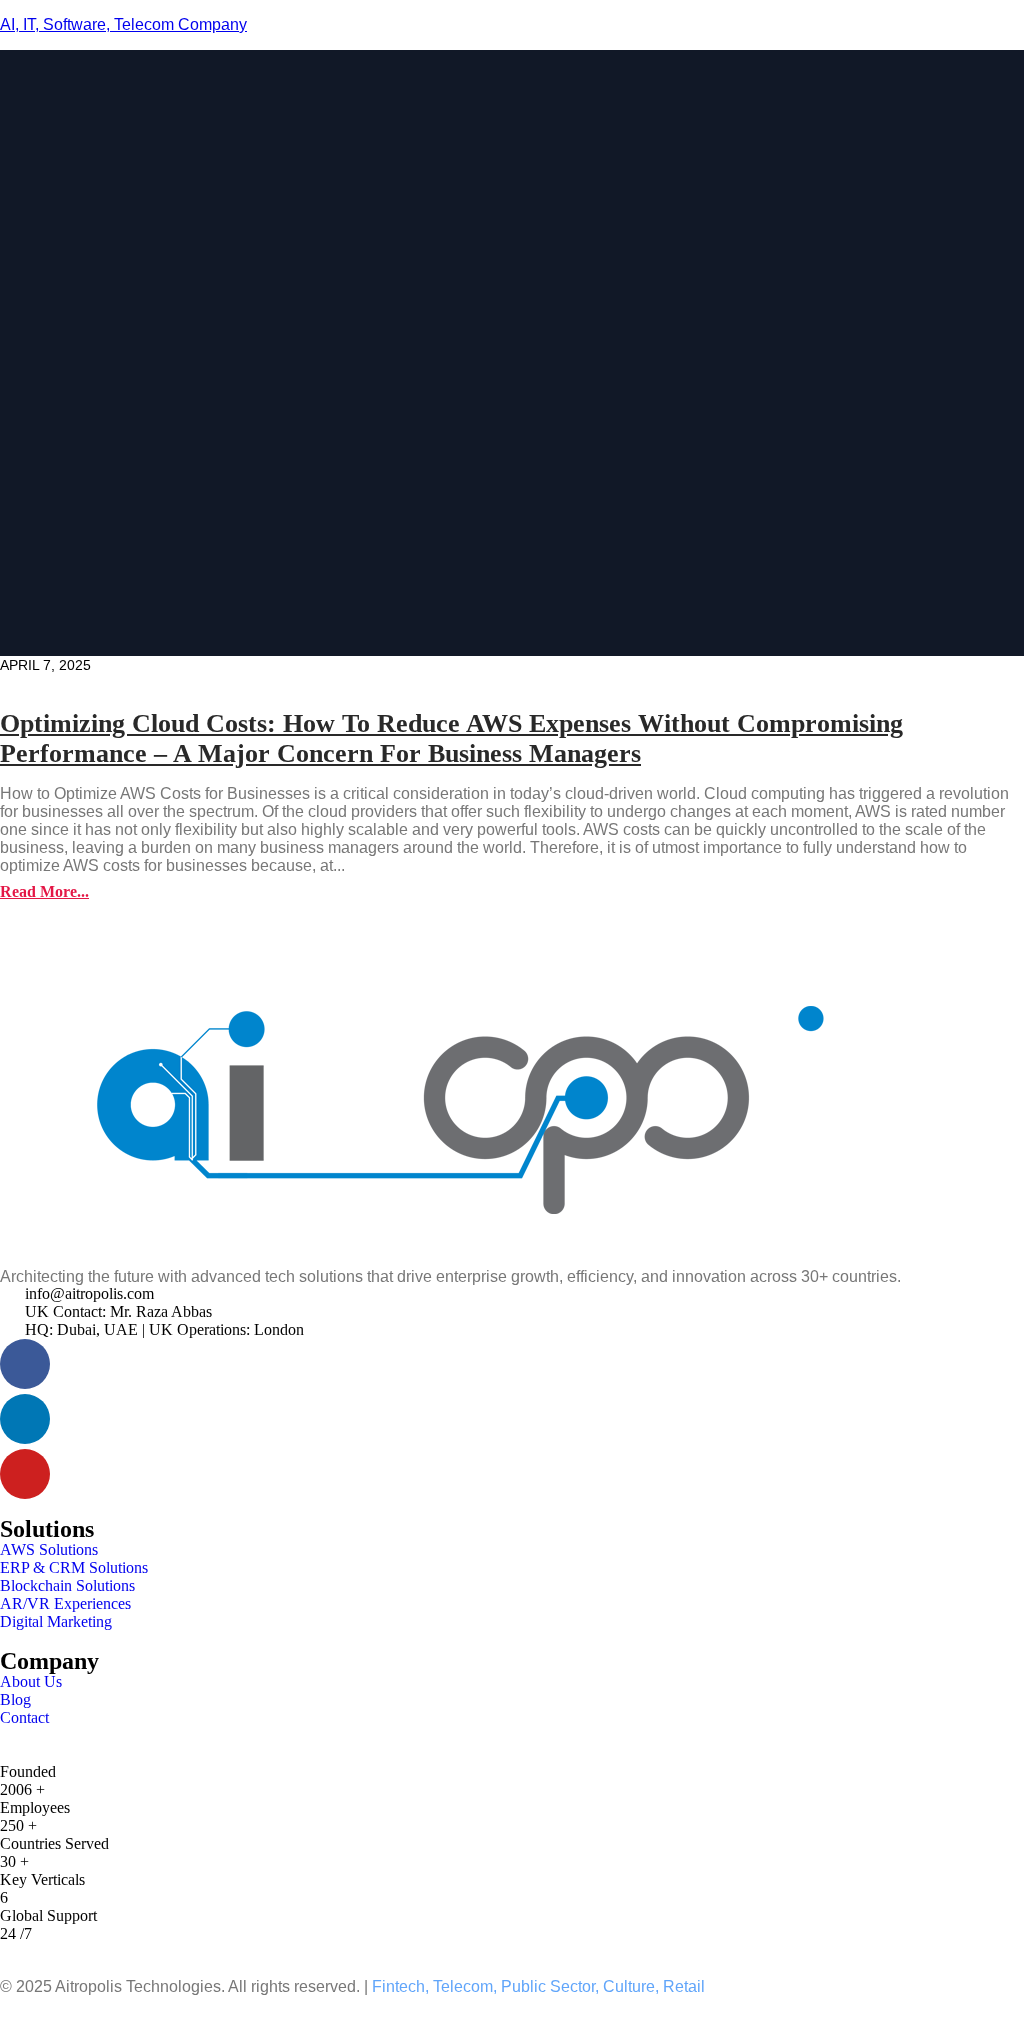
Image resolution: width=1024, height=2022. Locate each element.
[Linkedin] (25, 1419)
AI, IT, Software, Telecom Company (123, 24)
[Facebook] (25, 1364)
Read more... (44, 891)
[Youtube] (25, 1474)
